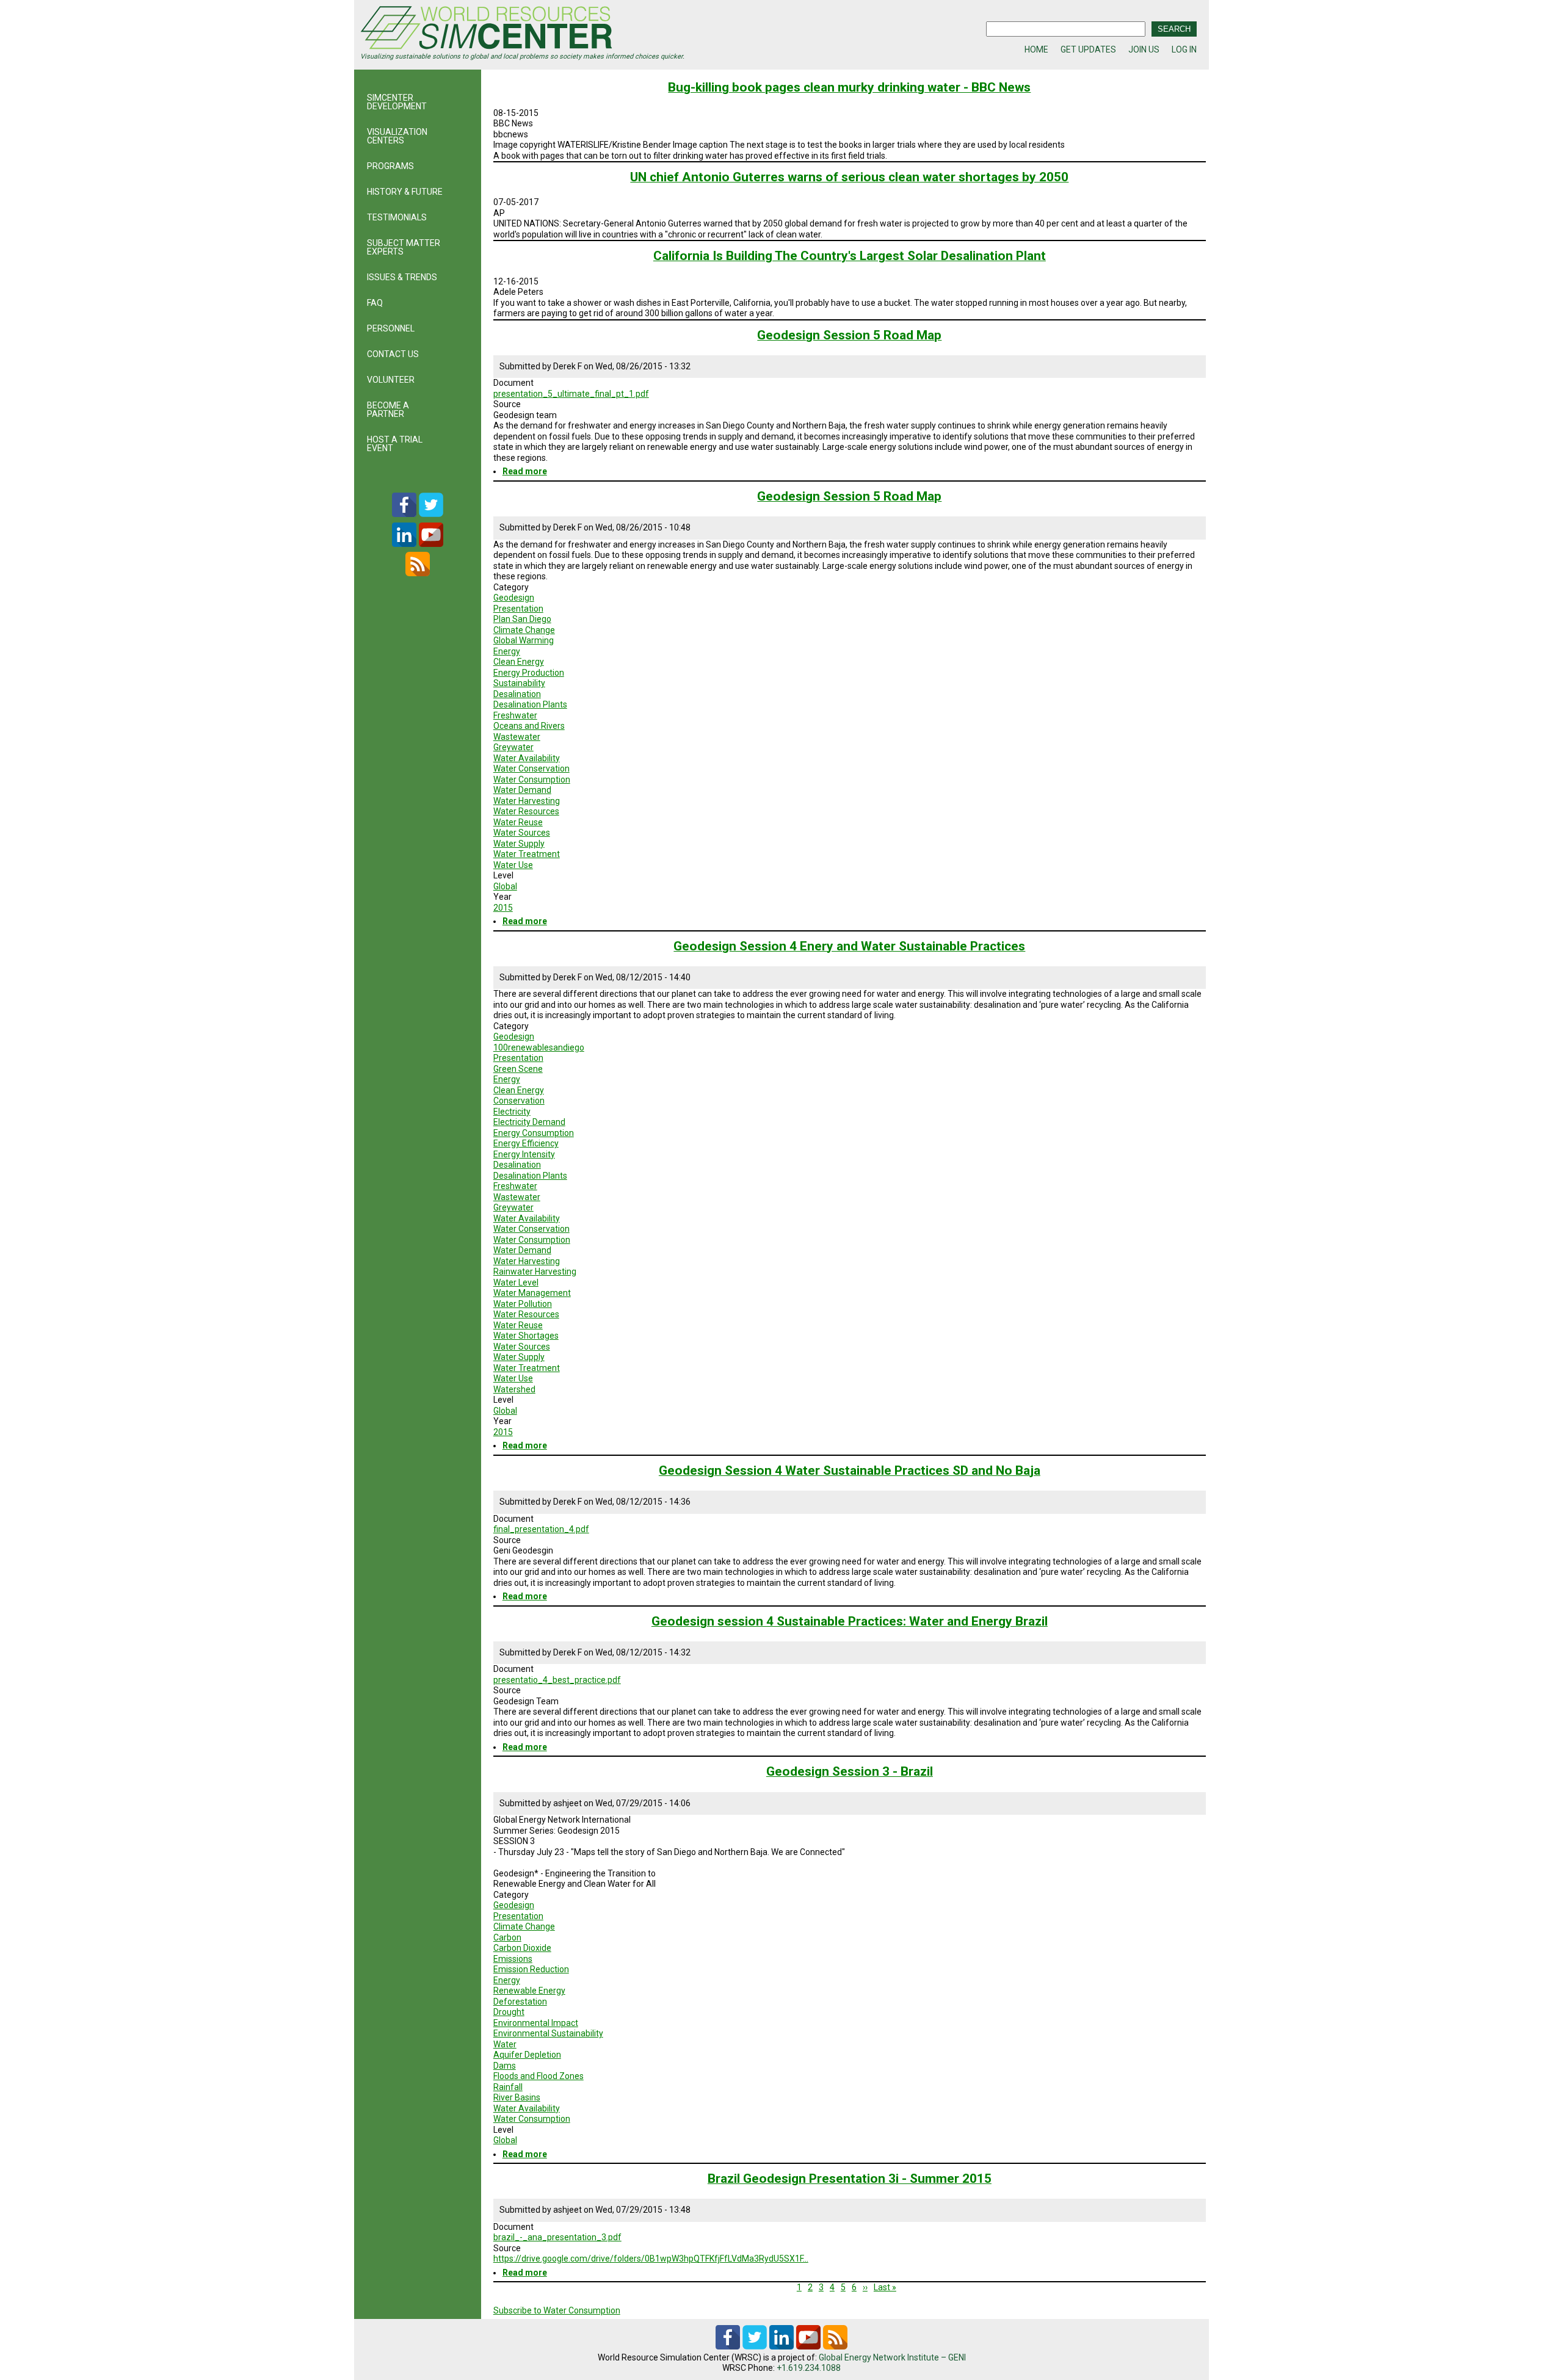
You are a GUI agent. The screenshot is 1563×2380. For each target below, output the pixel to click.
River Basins (517, 2097)
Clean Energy (519, 662)
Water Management (532, 1293)
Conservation (519, 1101)
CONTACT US (393, 354)
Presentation (518, 609)
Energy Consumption (534, 1133)
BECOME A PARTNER (388, 410)
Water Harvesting (527, 801)
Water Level (516, 1282)
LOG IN (1184, 49)
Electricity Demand (529, 1122)
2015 (503, 908)
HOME (1036, 49)
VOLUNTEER (391, 380)
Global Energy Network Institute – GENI (892, 2357)
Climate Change (524, 630)
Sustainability (519, 683)
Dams (505, 2066)
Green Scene (518, 1069)
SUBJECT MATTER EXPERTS (404, 247)
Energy (507, 651)
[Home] (571, 29)
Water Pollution (523, 1304)
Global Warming (524, 640)
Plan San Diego (522, 619)
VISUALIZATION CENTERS (397, 136)
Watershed (514, 1389)
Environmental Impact (536, 2023)
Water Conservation (531, 769)
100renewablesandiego (539, 1047)
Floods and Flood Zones (539, 2076)
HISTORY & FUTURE (405, 192)
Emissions (513, 1959)
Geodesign (514, 598)
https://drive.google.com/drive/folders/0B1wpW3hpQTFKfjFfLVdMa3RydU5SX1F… (651, 2259)
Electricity (512, 1112)
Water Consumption (532, 779)
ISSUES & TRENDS (402, 277)
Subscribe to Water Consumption (557, 2310)
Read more (525, 471)
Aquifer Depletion (527, 2055)
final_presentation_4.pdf (541, 1529)
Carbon (507, 1937)
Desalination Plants (530, 704)
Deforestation (520, 2002)
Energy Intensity (524, 1154)
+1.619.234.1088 (809, 2368)
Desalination (517, 694)
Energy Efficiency (526, 1143)
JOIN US (1144, 49)
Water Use (513, 865)
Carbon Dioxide (522, 1948)
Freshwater (515, 715)
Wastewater (517, 737)
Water (505, 2044)
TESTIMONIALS (397, 217)
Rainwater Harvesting (535, 1271)
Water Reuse (518, 822)
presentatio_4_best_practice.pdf (557, 1680)
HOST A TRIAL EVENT (395, 444)
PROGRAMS (390, 166)
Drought (509, 2012)
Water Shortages (526, 1336)
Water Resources (526, 811)
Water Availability (527, 758)
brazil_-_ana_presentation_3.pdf (557, 2237)
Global (505, 886)
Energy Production (529, 673)
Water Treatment (527, 854)
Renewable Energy (529, 1991)
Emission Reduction (531, 1969)
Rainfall (508, 2087)
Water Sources (522, 833)
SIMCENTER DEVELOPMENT (397, 102)
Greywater (513, 747)
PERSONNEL (391, 328)
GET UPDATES (1088, 49)
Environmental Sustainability (548, 2033)
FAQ (375, 303)
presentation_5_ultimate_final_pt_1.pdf (571, 394)
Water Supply (519, 844)
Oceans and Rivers (529, 726)
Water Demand (522, 790)
